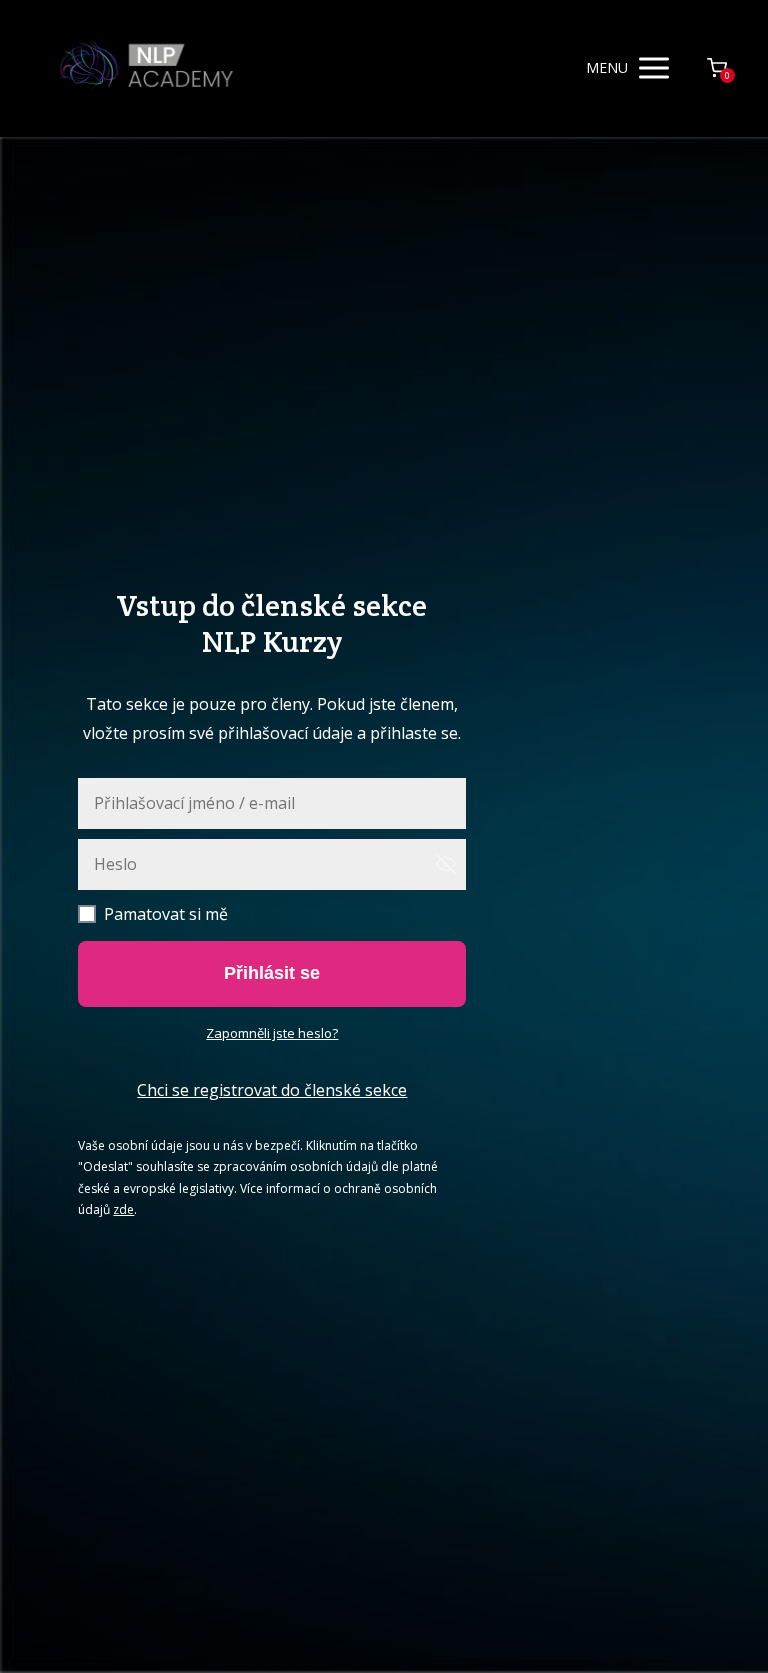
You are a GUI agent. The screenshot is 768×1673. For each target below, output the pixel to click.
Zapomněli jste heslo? (272, 1033)
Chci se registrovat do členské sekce (272, 1090)
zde (123, 1209)
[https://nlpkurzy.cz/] (146, 68)
